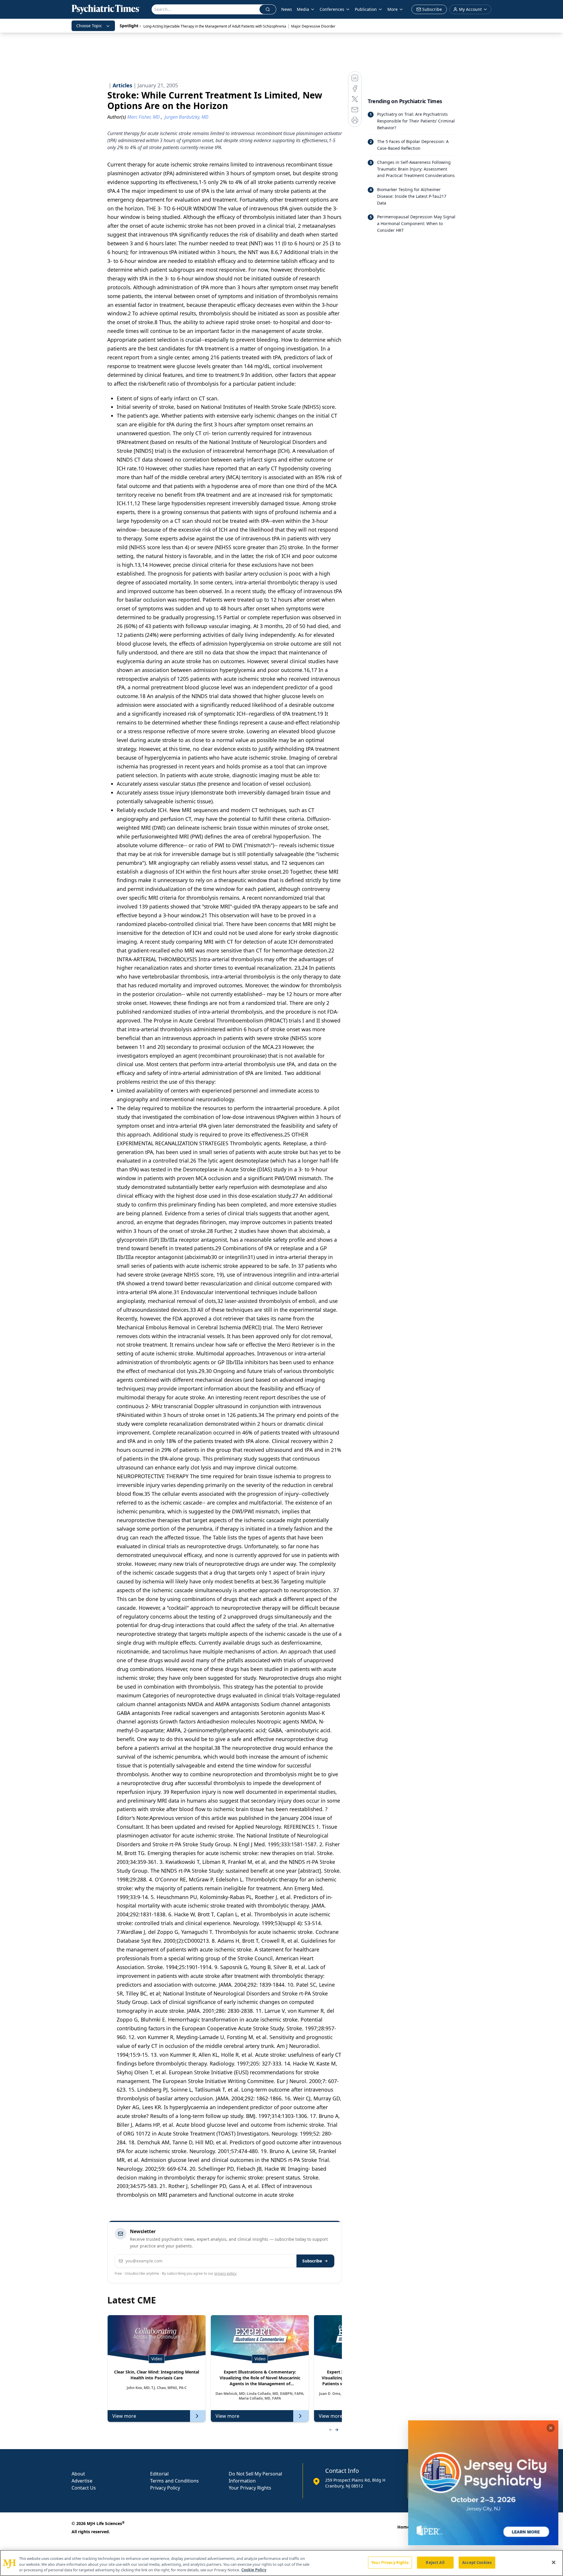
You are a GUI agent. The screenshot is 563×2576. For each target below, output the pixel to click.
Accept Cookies (477, 2562)
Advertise (82, 2481)
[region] (281, 2563)
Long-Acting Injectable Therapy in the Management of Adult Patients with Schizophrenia (215, 26)
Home (403, 2527)
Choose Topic (89, 26)
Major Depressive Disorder (313, 26)
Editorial (159, 2474)
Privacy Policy (165, 2488)
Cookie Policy (254, 2570)
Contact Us (84, 2488)
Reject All (435, 2562)
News (287, 9)
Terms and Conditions (174, 2481)
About (78, 2474)
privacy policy (225, 2273)
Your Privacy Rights (250, 2488)
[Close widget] (551, 2428)
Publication (366, 9)
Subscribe (312, 2261)
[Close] (554, 2562)
